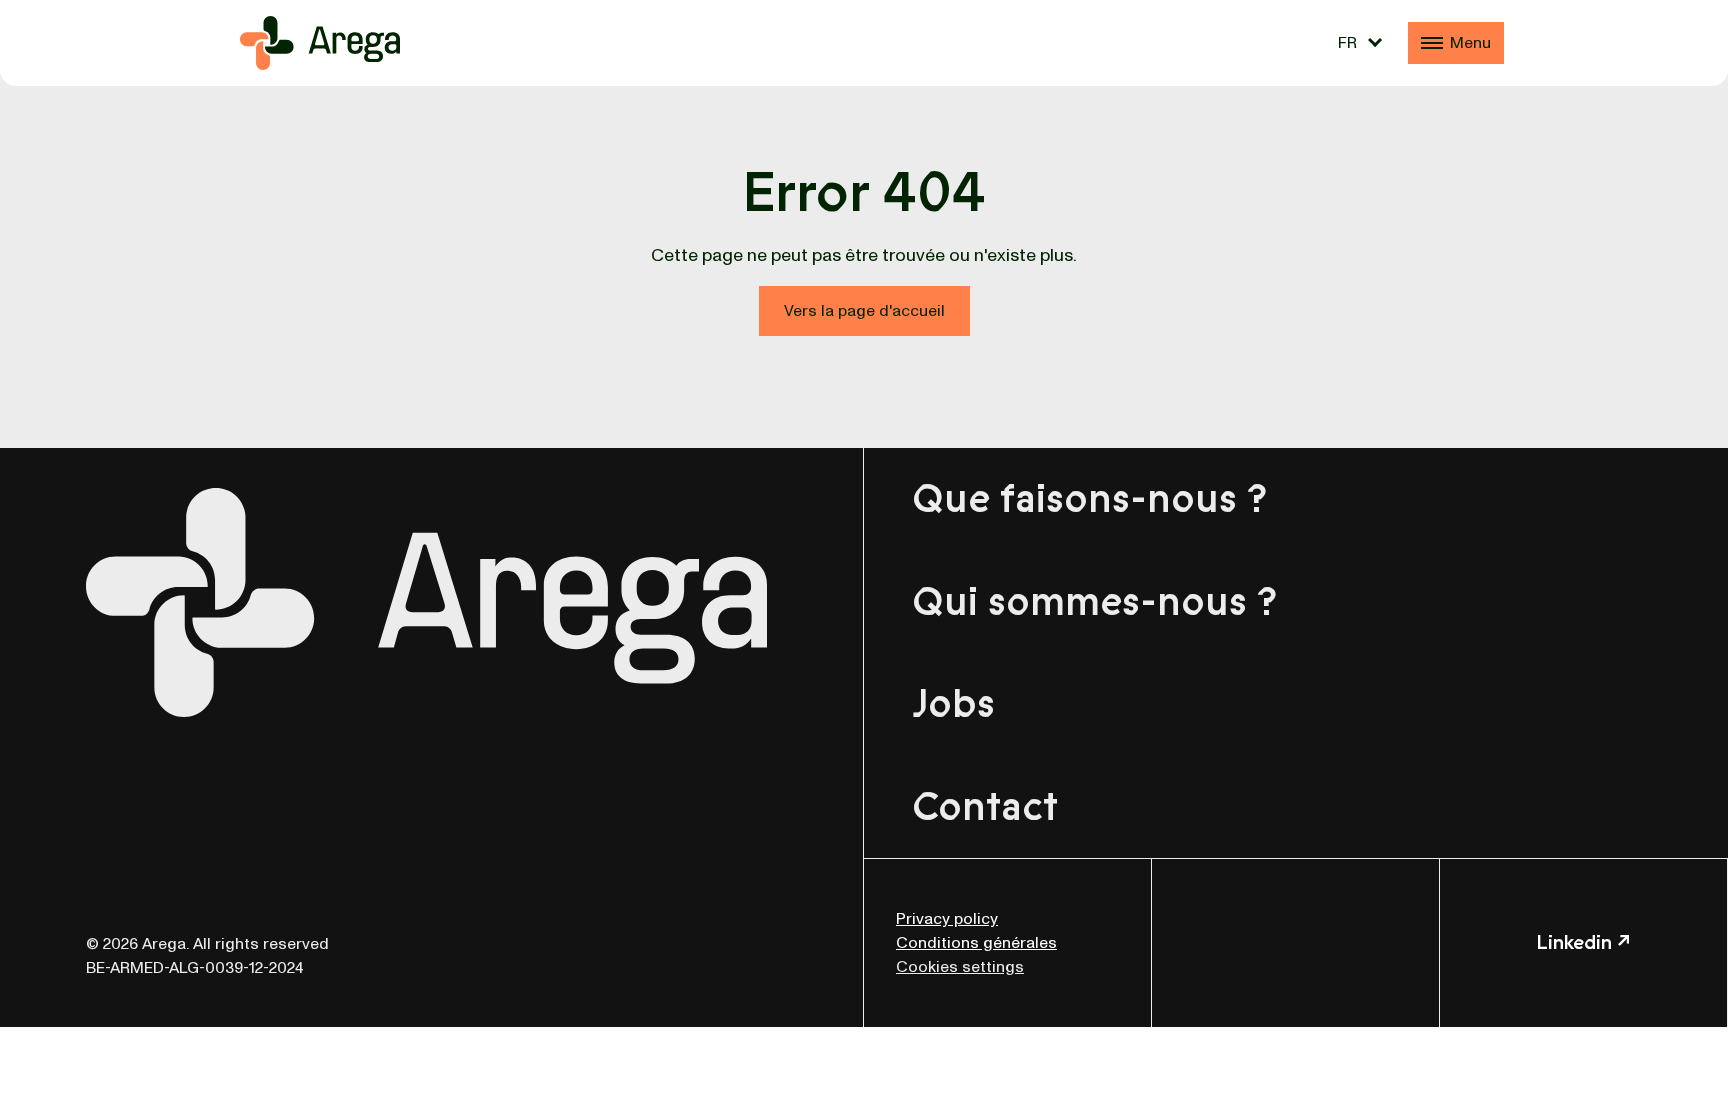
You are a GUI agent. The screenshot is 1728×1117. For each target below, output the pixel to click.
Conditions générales (976, 943)
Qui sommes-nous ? (1094, 602)
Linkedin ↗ (1583, 942)
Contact (985, 807)
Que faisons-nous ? (1089, 499)
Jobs (953, 704)
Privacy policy (947, 919)
